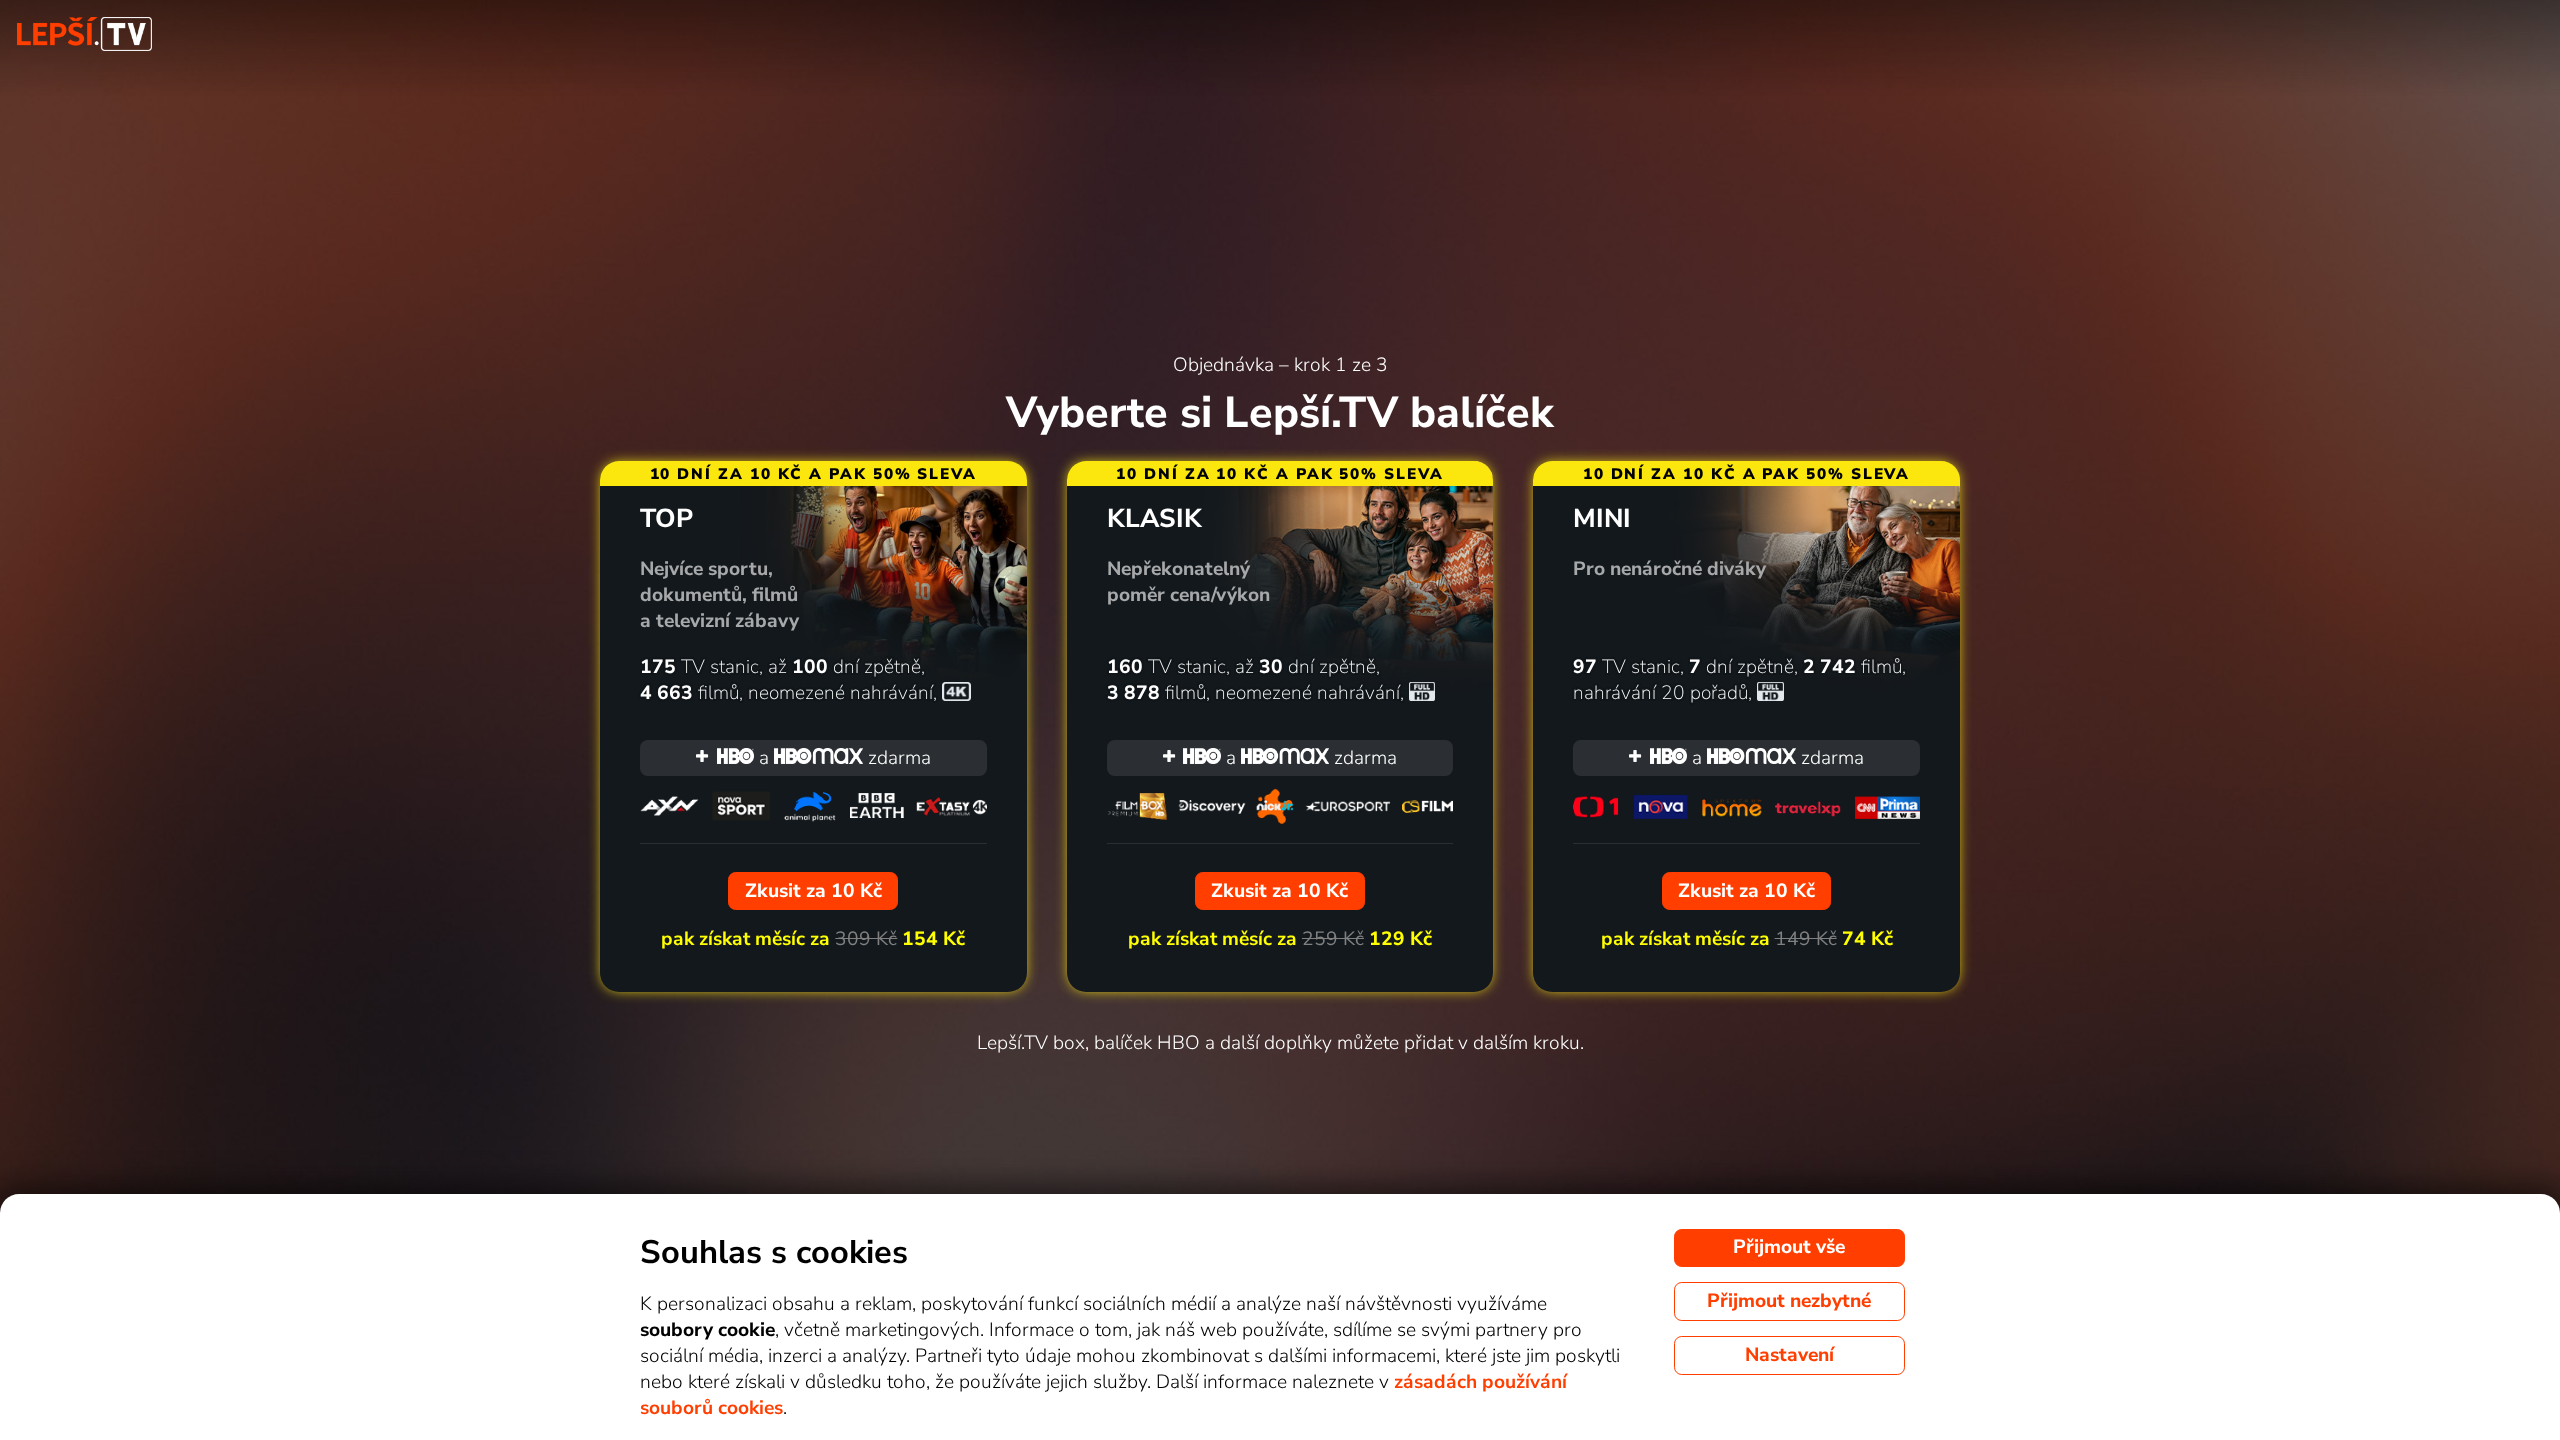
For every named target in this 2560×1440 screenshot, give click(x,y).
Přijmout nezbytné (1789, 1301)
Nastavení (1789, 1355)
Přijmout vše (1789, 1247)
